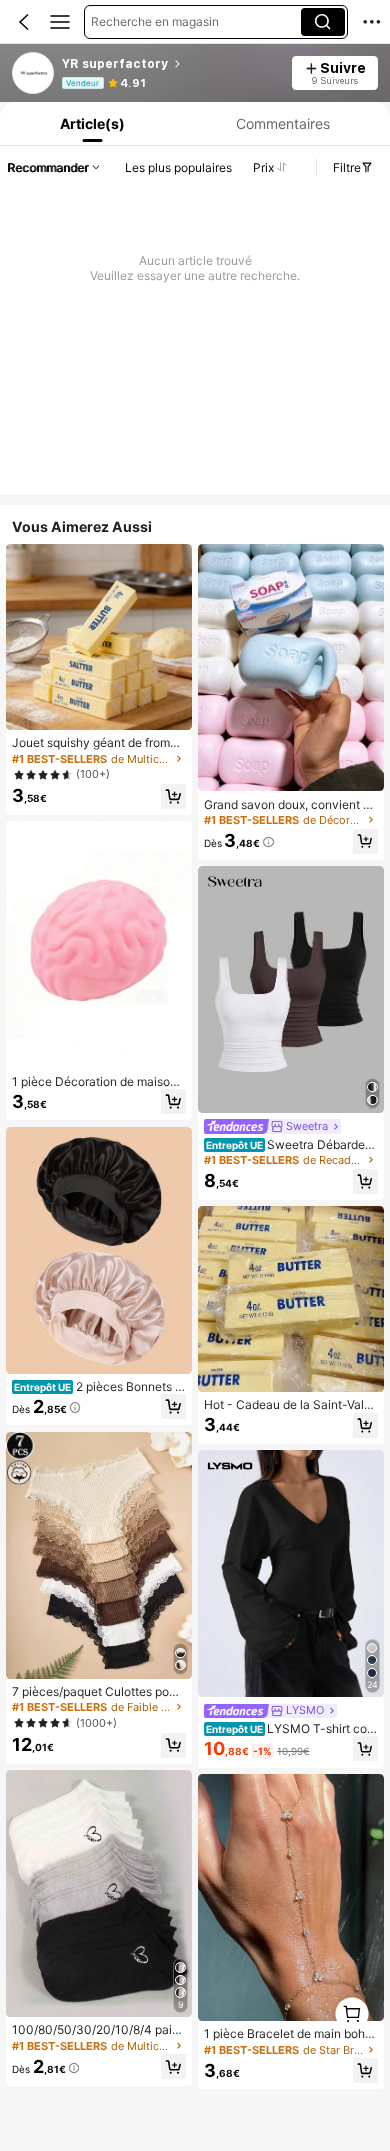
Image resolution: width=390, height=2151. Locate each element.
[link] (34, 74)
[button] (24, 22)
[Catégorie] (60, 22)
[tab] (90, 123)
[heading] (170, 64)
